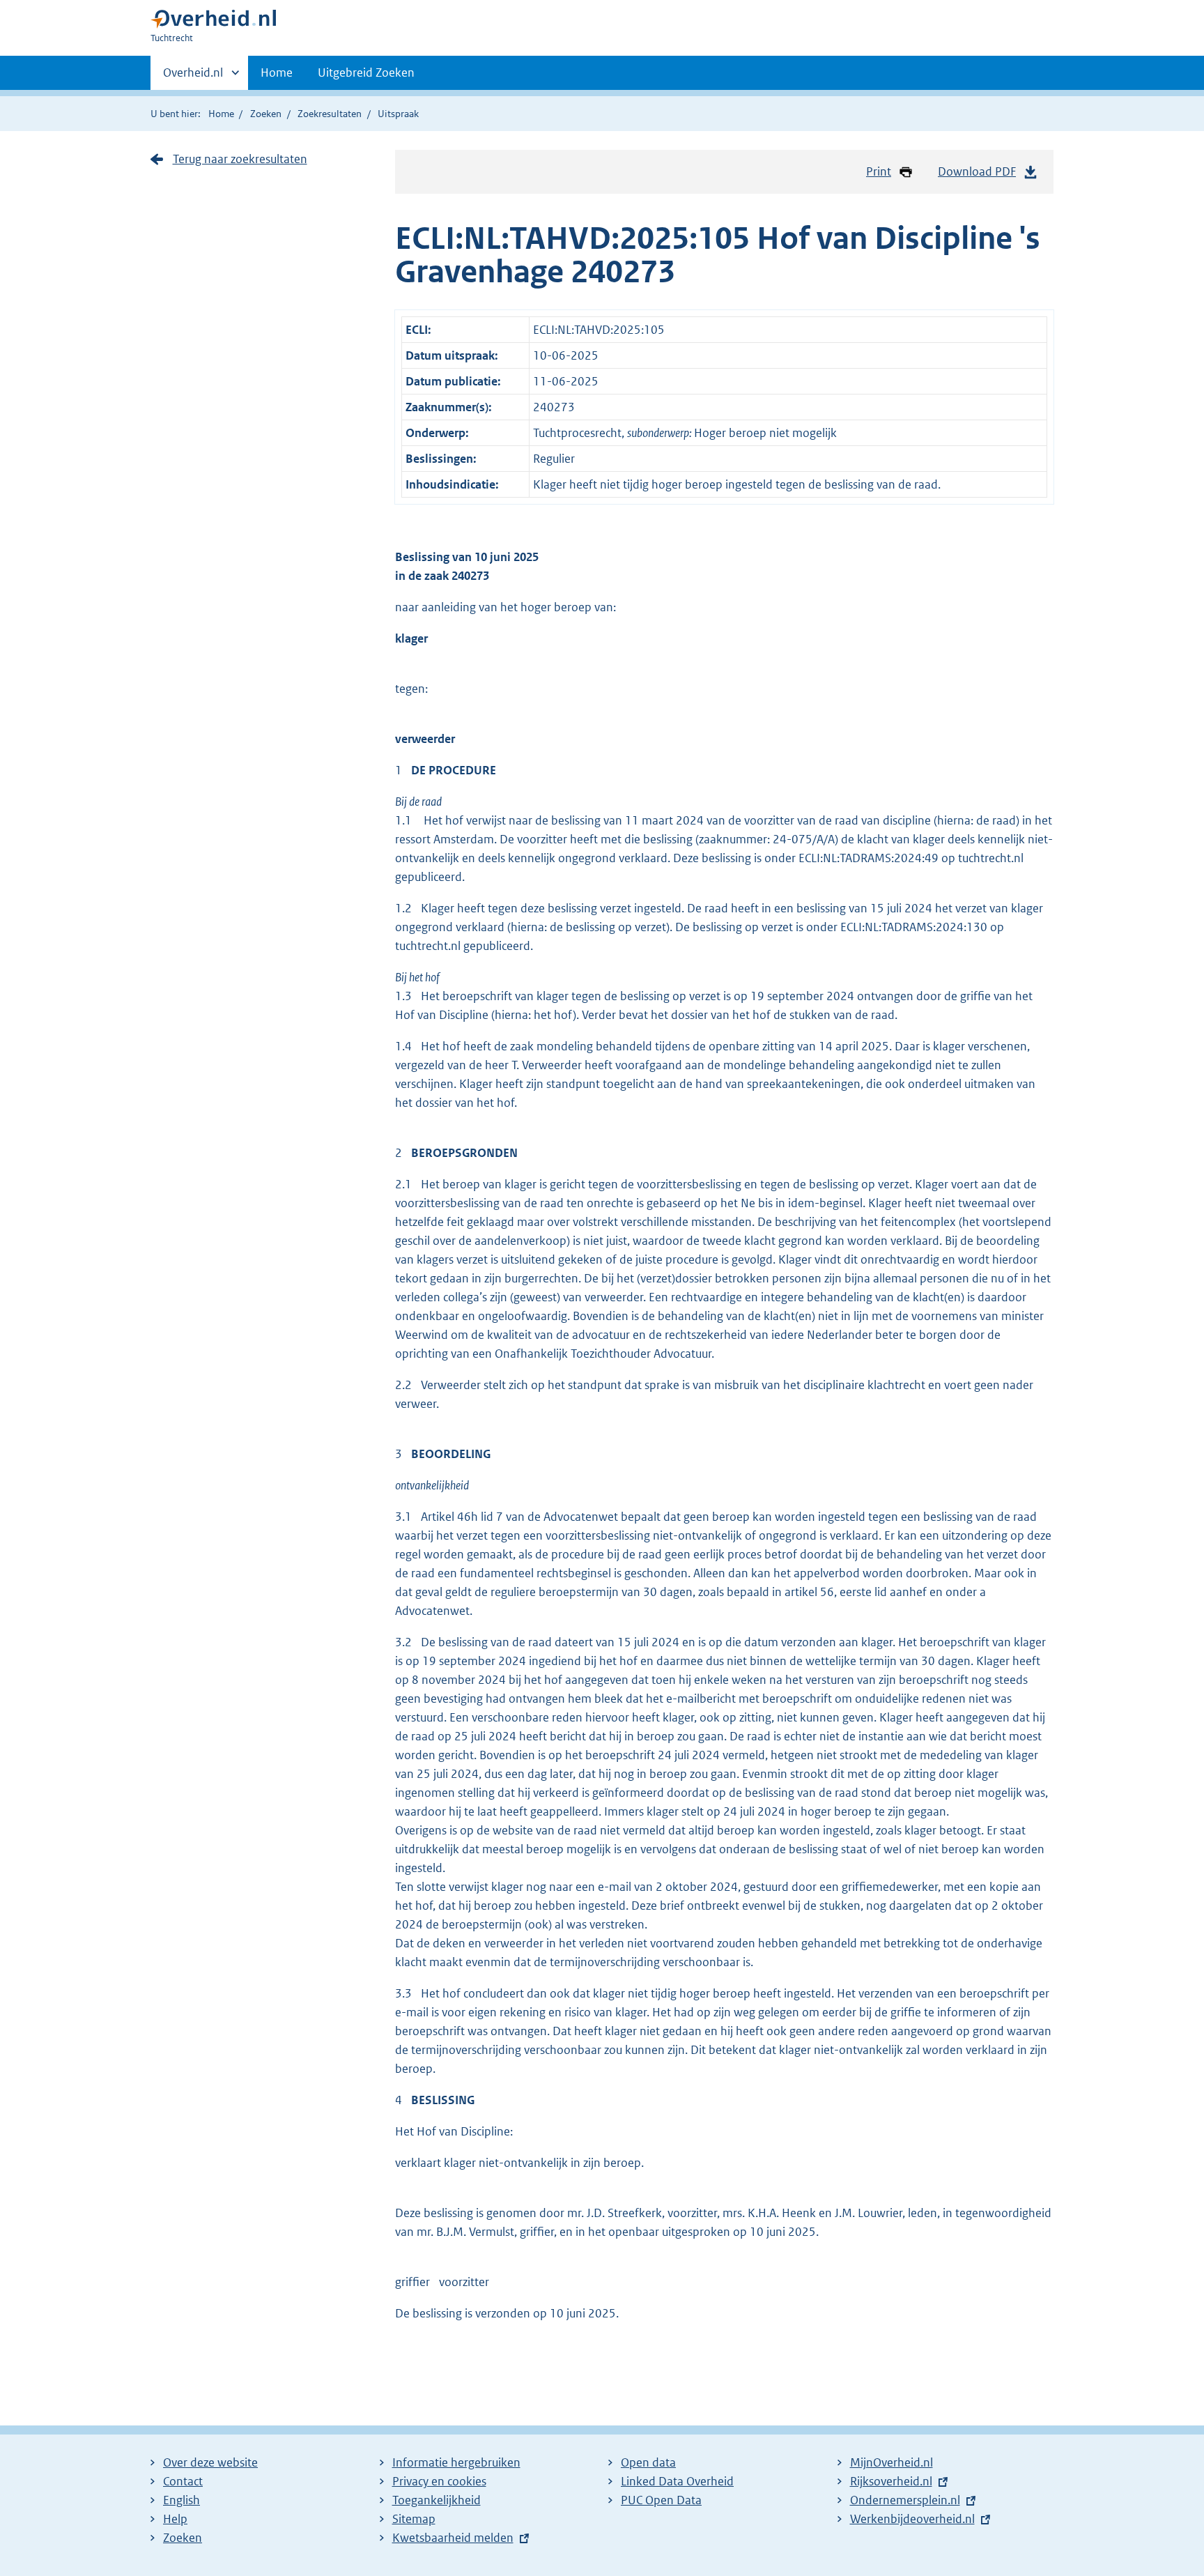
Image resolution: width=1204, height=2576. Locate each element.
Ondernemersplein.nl (905, 2500)
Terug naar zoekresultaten (240, 159)
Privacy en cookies (439, 2481)
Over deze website (210, 2462)
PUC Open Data (661, 2500)
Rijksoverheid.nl (891, 2481)
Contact (183, 2481)
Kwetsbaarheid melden (453, 2538)
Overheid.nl (193, 77)
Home (277, 72)
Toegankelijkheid (437, 2500)
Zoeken (266, 114)
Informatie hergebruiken (456, 2462)
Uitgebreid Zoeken (366, 72)
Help (175, 2519)
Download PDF (977, 171)
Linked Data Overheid (677, 2481)
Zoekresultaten (330, 114)
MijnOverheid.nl (892, 2462)
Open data (648, 2462)
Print (879, 171)
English (182, 2500)
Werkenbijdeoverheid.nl (912, 2519)
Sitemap (414, 2519)
